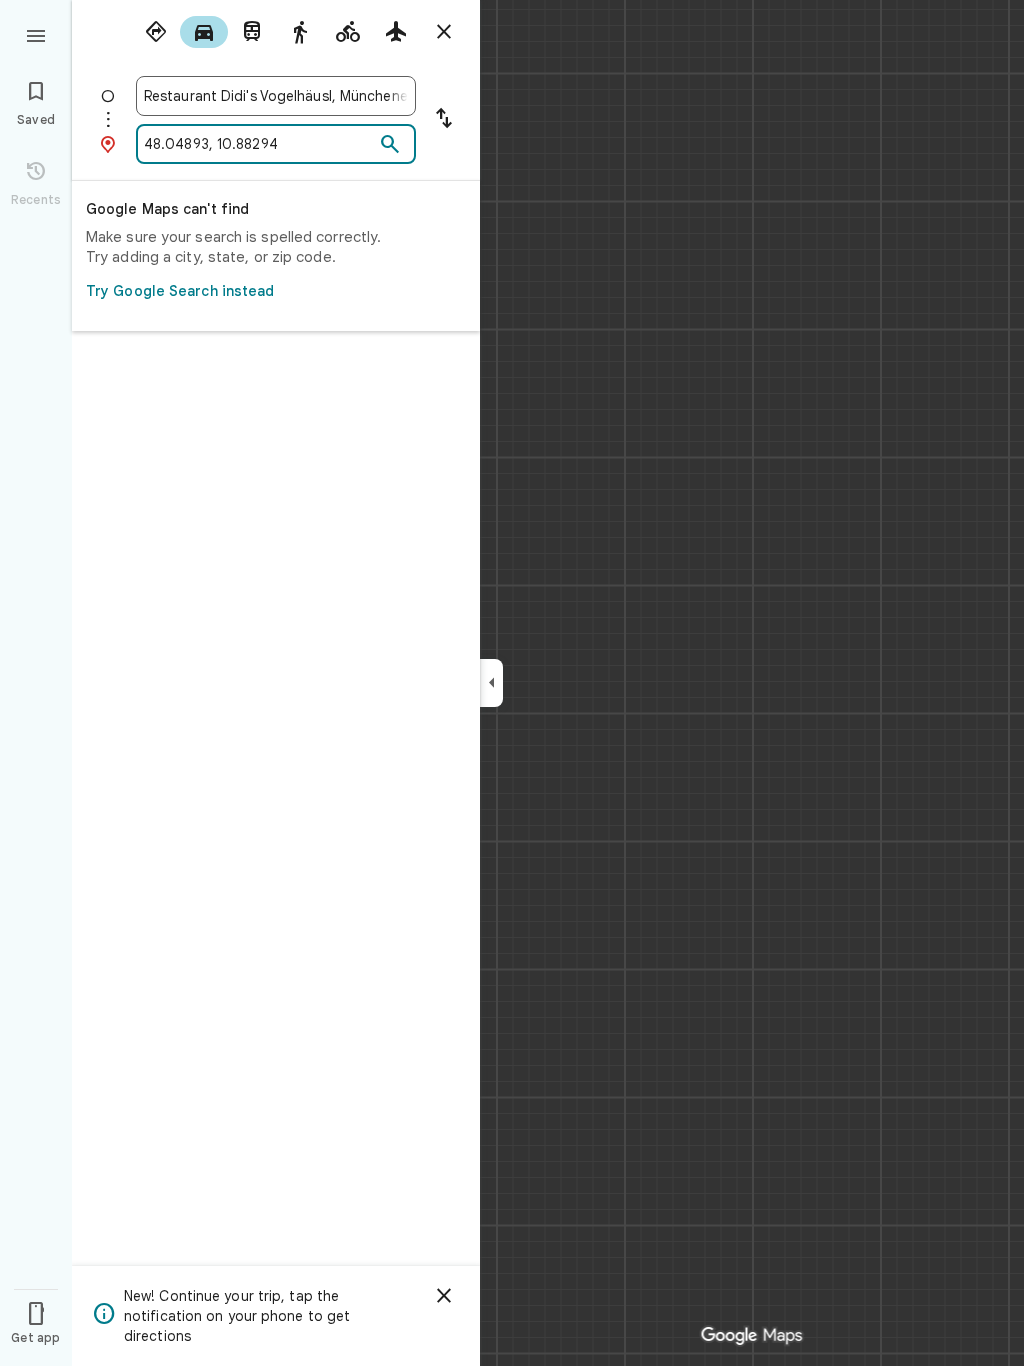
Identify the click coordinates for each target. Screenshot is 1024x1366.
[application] (512, 683)
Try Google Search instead (180, 291)
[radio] (156, 32)
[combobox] (276, 96)
